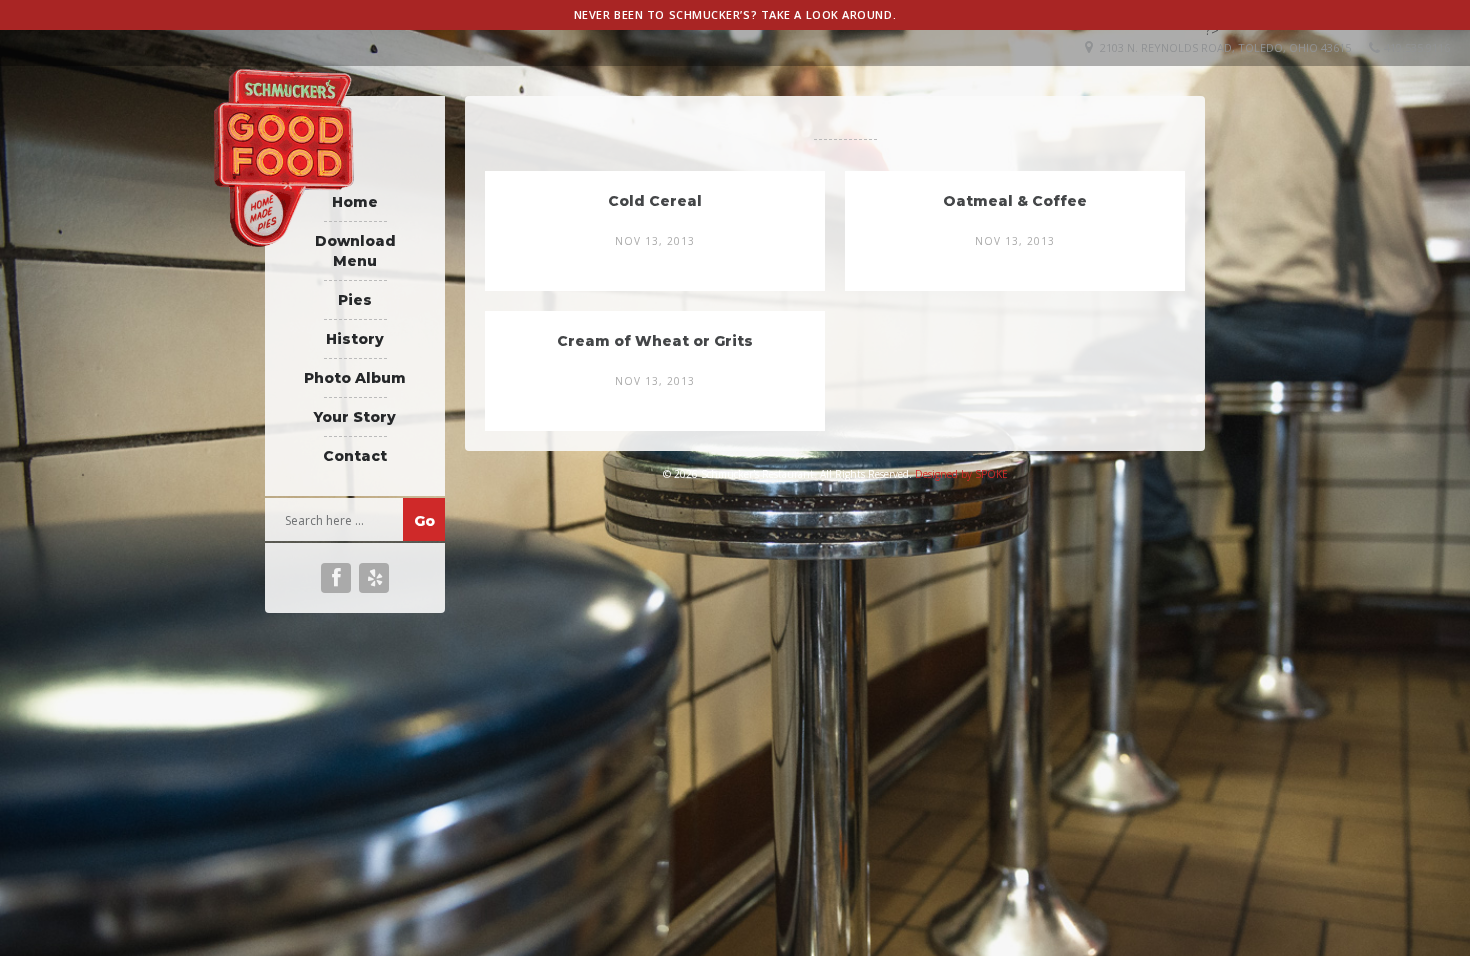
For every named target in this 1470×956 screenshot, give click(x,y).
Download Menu (355, 251)
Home (355, 202)
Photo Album (355, 378)
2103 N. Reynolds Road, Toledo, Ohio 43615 (1225, 47)
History (355, 339)
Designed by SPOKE (961, 474)
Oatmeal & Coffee (1015, 201)
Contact (355, 456)
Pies (355, 300)
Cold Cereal (655, 201)
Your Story (355, 417)
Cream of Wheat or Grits (655, 341)
